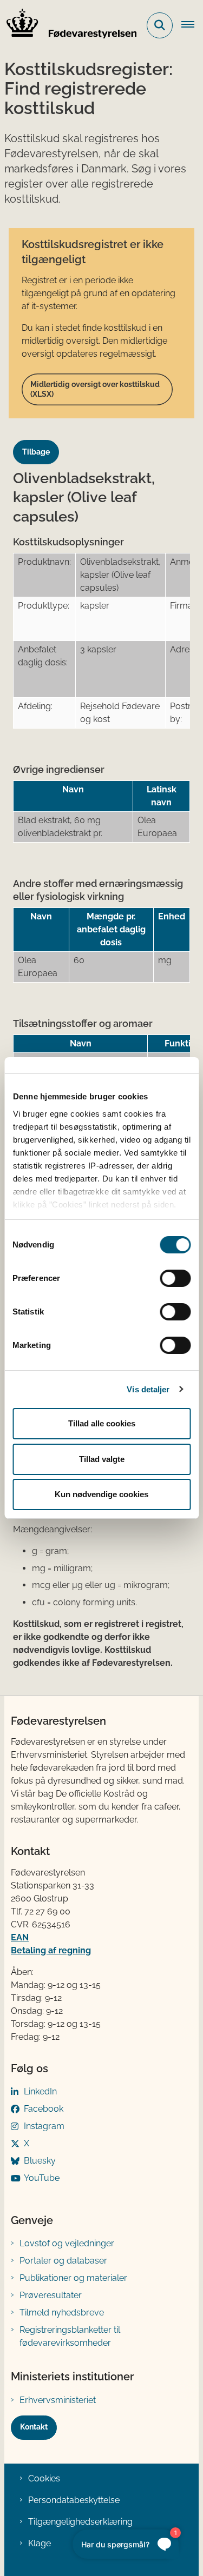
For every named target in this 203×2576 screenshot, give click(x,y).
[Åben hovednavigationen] (192, 25)
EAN (20, 1937)
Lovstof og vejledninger (67, 2243)
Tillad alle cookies (102, 1423)
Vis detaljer (148, 1389)
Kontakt (34, 2427)
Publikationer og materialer (73, 2278)
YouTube (42, 2178)
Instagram (44, 2126)
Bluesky (40, 2161)
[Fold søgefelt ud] (160, 25)
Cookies (44, 2478)
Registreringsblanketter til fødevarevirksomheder (70, 2336)
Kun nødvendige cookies (101, 1494)
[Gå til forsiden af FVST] (68, 25)
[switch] (175, 1278)
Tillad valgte (102, 1459)
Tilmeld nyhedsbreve (62, 2313)
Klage (40, 2543)
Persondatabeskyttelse (74, 2500)
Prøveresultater (51, 2295)
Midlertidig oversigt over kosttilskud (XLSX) (95, 389)
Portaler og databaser (63, 2261)
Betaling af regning (51, 1950)
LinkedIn (40, 2091)
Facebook (44, 2109)
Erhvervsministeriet (58, 2400)
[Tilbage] (40, 442)
